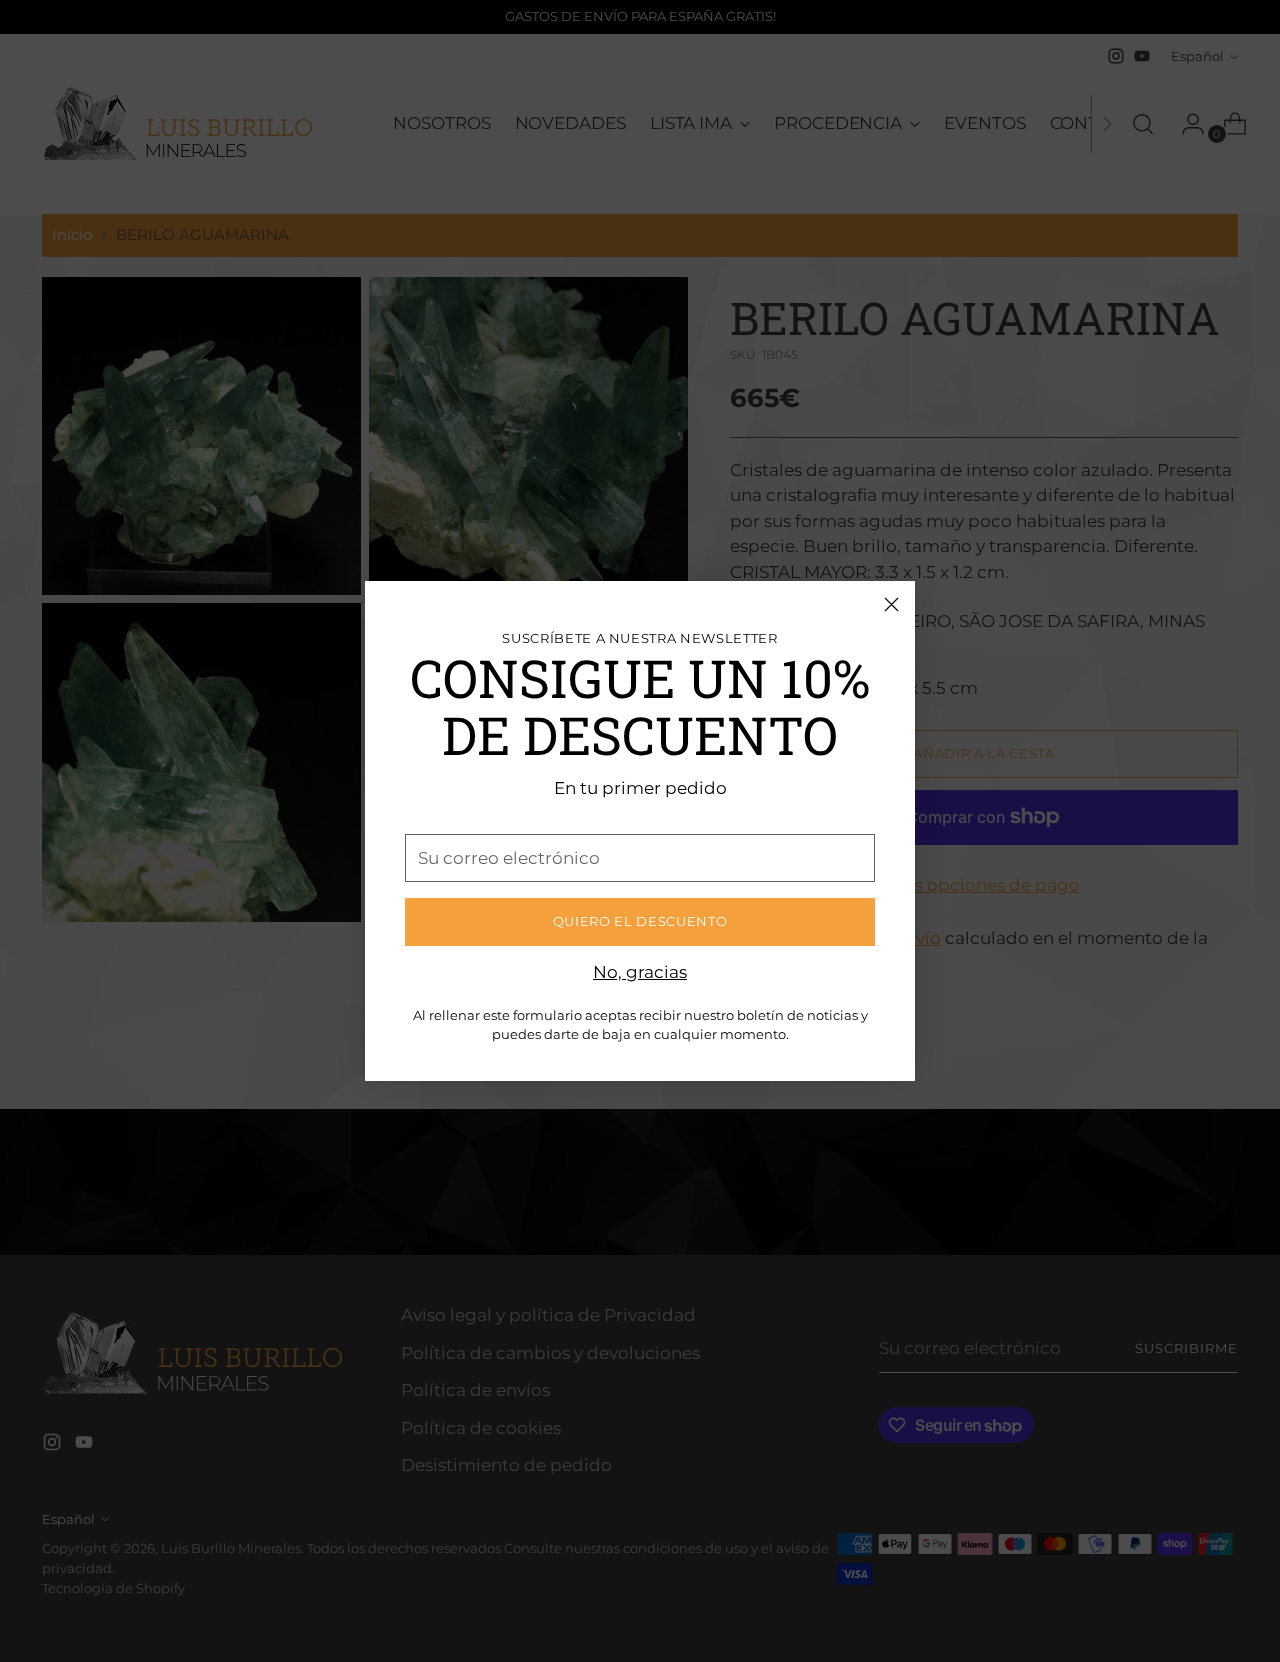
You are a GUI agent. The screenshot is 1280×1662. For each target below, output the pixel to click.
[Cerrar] (891, 604)
